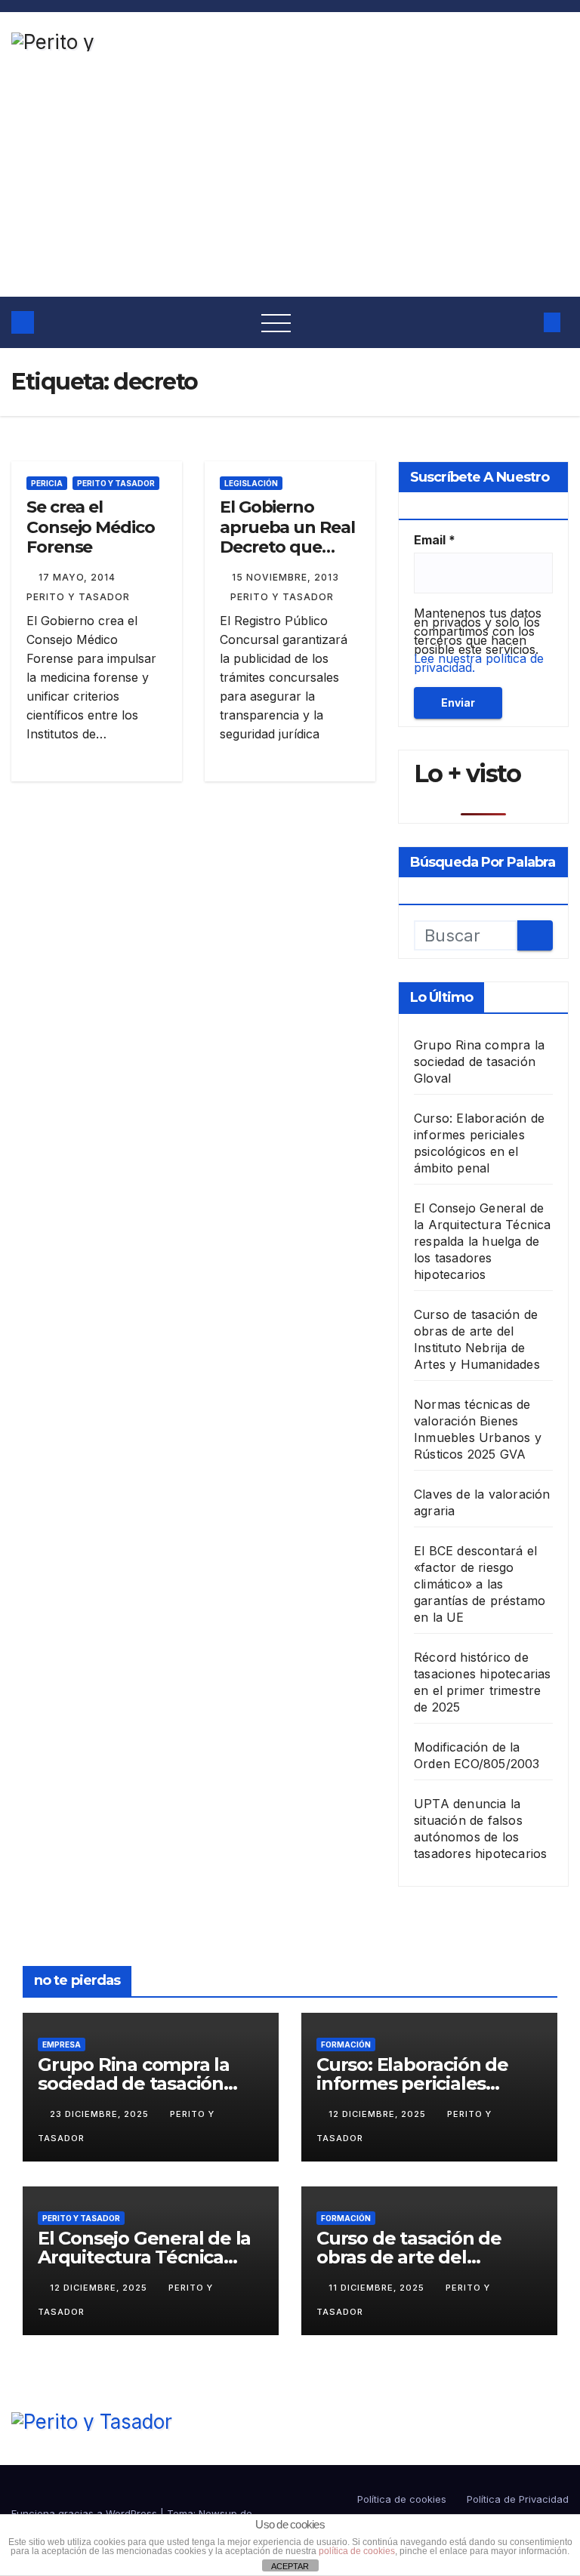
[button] (523, 322)
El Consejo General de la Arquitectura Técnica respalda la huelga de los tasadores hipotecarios (483, 1241)
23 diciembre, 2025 (101, 2114)
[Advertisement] (290, 183)
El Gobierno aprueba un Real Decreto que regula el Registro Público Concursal (287, 557)
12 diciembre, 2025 (379, 2114)
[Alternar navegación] (276, 322)
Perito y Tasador (116, 483)
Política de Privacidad (518, 2499)
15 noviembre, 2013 (285, 577)
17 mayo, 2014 (79, 577)
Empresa (62, 2044)
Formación (346, 2044)
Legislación (251, 483)
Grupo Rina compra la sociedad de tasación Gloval (479, 1062)
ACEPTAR (290, 2566)
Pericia (47, 483)
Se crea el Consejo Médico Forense (91, 527)
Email (435, 540)
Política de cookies (402, 2499)
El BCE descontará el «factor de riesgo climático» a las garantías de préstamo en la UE (480, 1584)
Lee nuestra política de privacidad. (479, 663)
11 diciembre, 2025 (378, 2288)
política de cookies (357, 2551)
